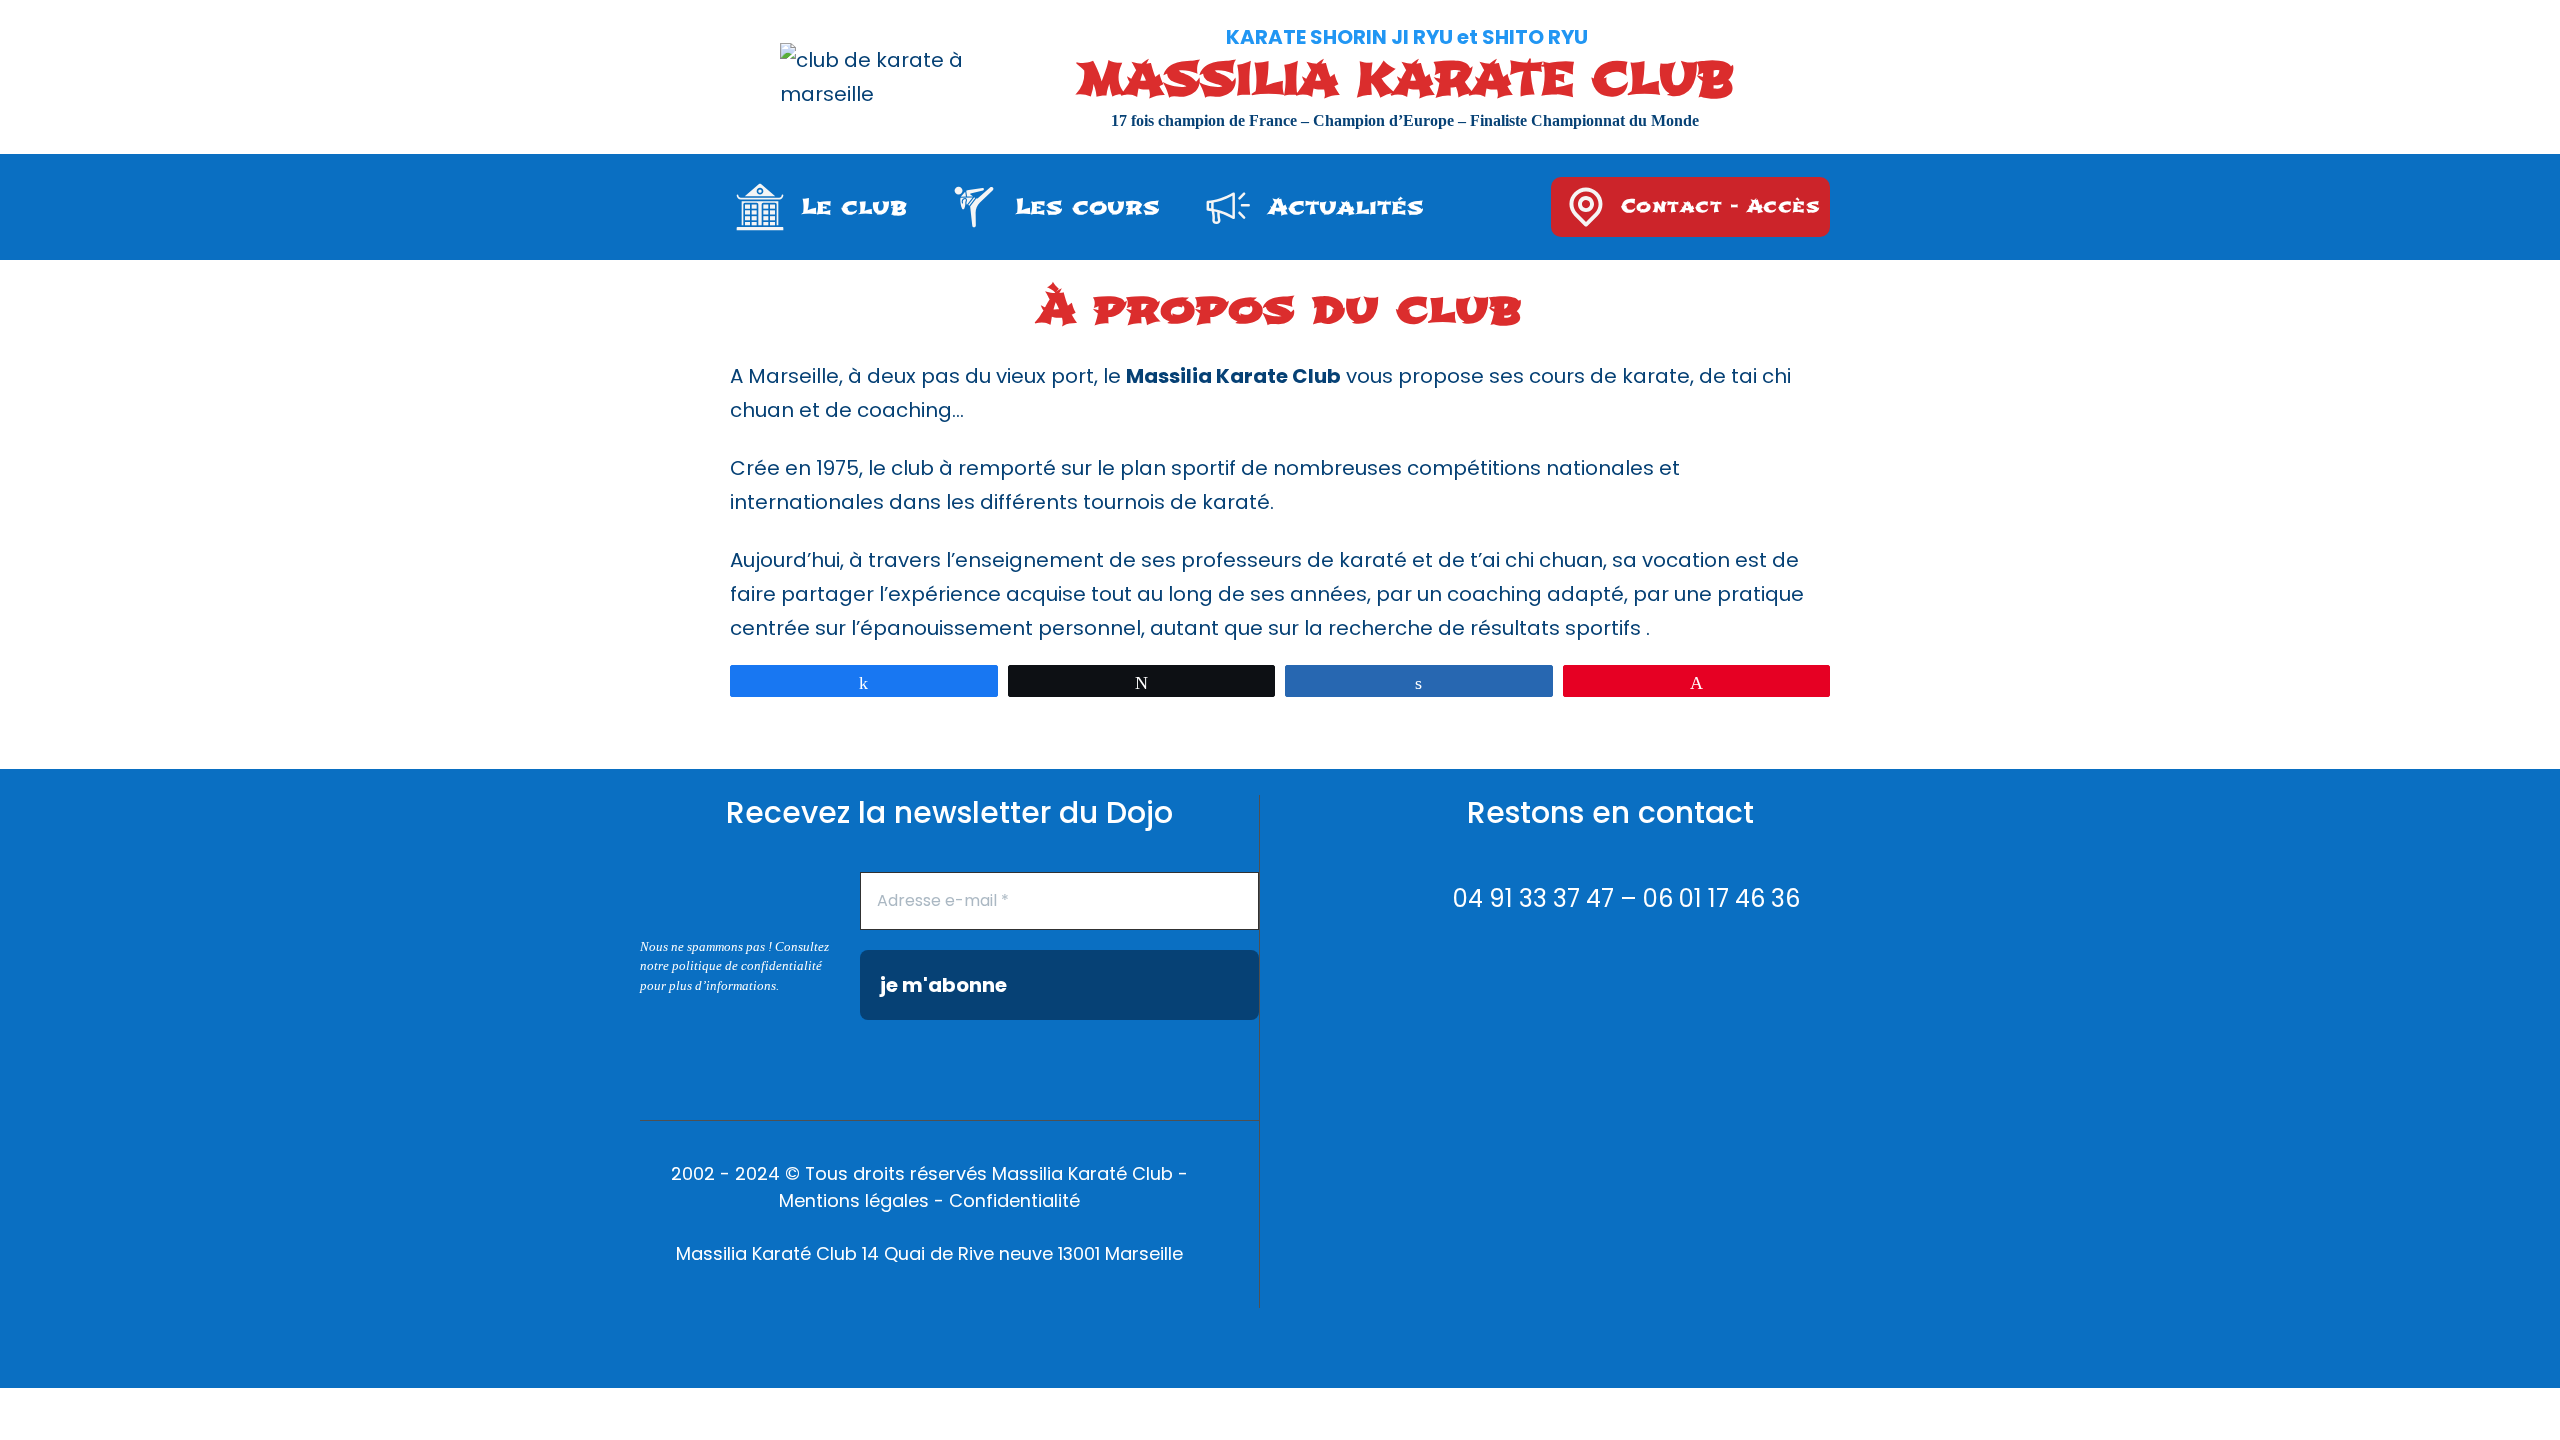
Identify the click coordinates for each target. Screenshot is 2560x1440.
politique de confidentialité (747, 965)
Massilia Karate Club (1405, 80)
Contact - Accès (1721, 206)
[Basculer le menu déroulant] (760, 207)
